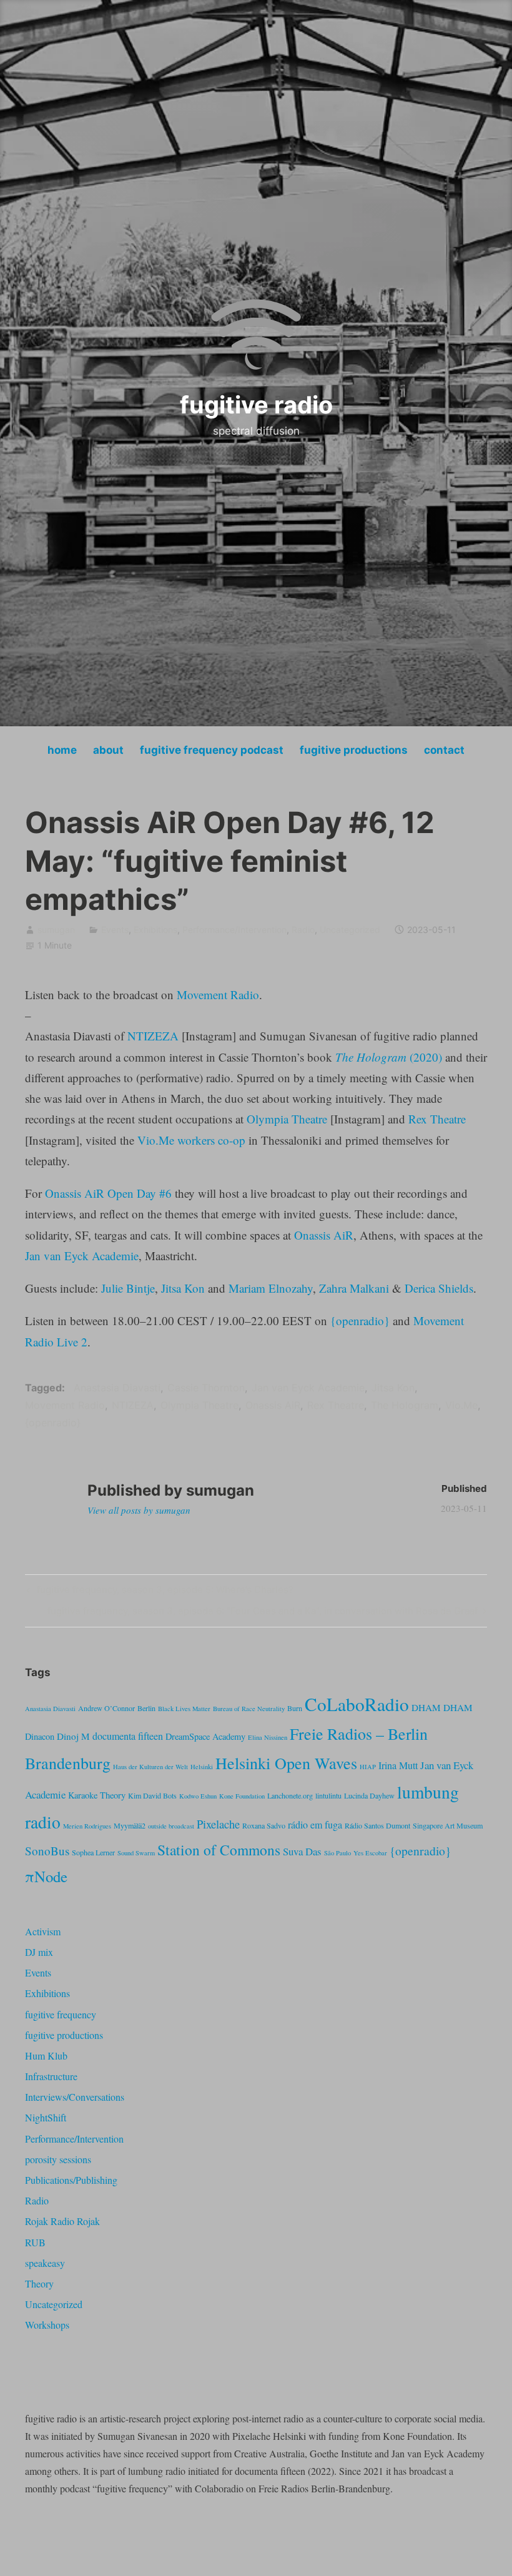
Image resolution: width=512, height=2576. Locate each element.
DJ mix (39, 1952)
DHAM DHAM (442, 1707)
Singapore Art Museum (448, 1825)
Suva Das (302, 1851)
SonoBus (47, 1851)
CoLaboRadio (357, 1704)
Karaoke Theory (97, 1795)
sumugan (56, 930)
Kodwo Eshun (198, 1796)
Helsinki (202, 1767)
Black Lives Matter (184, 1709)
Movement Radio (218, 994)
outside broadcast (171, 1826)
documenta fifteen (128, 1736)
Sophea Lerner (93, 1852)
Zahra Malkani (354, 1288)
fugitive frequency (61, 2014)
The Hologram (405, 1405)
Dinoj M (73, 1736)
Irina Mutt (398, 1765)
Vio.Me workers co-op (191, 1140)
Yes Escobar (370, 1853)
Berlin (146, 1708)
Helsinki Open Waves (286, 1763)
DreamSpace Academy (205, 1736)
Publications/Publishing (71, 2180)
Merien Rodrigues (87, 1826)
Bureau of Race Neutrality (249, 1709)
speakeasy (45, 2263)
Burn (295, 1708)
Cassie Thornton (206, 1388)
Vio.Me (461, 1405)
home (62, 750)
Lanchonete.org (290, 1795)
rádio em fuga (315, 1825)
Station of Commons (219, 1850)
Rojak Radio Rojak (62, 2221)
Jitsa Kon (183, 1288)
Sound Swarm (136, 1853)
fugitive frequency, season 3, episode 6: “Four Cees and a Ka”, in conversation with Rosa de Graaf (263, 1613)
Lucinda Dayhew (369, 1795)
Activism (43, 1931)
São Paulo (337, 1853)
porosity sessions (58, 2159)
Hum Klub (46, 2055)
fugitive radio (256, 405)
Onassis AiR (324, 1235)
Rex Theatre (437, 1119)
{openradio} (360, 1320)
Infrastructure (51, 2076)
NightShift (46, 2117)
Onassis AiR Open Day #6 (108, 1193)
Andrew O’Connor (106, 1708)
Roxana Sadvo (264, 1825)
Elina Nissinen (268, 1737)
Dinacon (40, 1736)
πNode (46, 1876)
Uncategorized (350, 930)
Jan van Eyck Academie (82, 1256)
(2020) (389, 1057)
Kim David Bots (152, 1795)
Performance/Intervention (234, 930)
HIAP (368, 1767)
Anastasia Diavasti (117, 1388)
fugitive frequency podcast (212, 750)
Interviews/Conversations (75, 2097)
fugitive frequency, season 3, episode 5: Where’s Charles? (164, 1592)
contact (444, 750)
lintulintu (328, 1795)
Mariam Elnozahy (271, 1288)
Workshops (47, 2325)
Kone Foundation (242, 1796)
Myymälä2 (130, 1825)
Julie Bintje (128, 1288)
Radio (303, 930)
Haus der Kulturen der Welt (150, 1767)
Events (115, 930)
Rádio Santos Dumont (377, 1825)
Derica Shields (439, 1288)
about (108, 750)
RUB (35, 2242)
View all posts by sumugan (139, 1510)
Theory (39, 2283)
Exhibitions (155, 930)
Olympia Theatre (287, 1119)
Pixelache (218, 1824)
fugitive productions (354, 750)
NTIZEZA (153, 1036)
